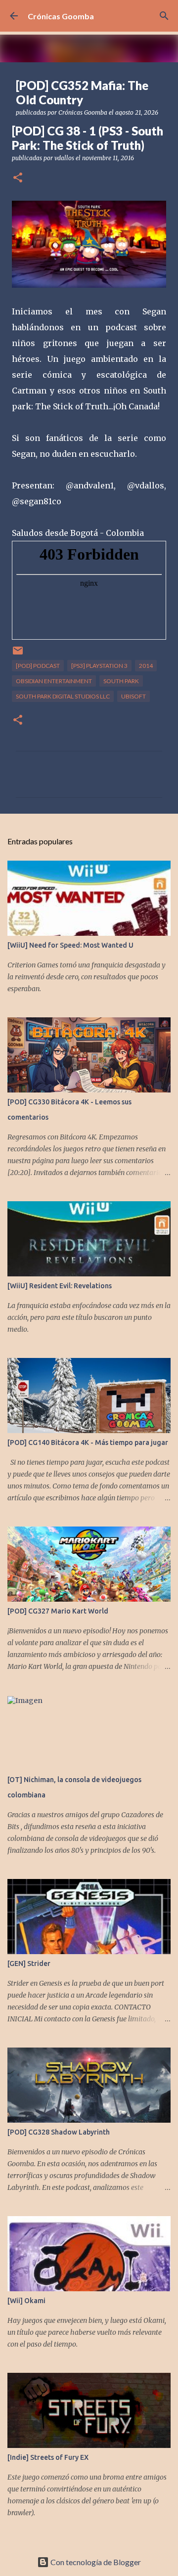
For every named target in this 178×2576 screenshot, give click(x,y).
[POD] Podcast (38, 666)
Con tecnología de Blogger (95, 2562)
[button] (18, 178)
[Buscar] (164, 16)
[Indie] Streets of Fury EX (48, 2457)
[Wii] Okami (26, 2301)
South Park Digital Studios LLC (63, 696)
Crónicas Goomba (61, 16)
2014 (146, 666)
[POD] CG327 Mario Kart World (58, 1611)
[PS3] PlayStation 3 (99, 666)
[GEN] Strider (29, 1964)
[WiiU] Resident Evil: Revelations (60, 1286)
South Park (121, 681)
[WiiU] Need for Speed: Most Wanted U (70, 945)
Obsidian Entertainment (54, 681)
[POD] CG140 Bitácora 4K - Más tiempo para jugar (88, 1442)
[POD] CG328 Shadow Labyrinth (59, 2132)
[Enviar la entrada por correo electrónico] (18, 654)
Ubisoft (133, 696)
